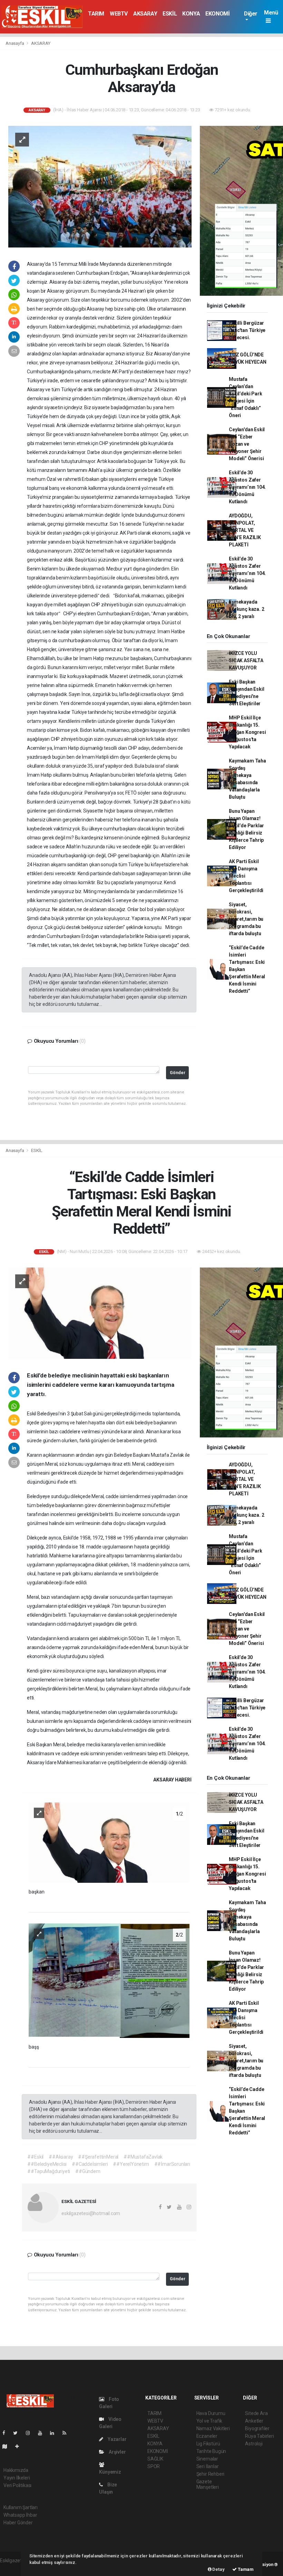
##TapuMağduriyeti (49, 2171)
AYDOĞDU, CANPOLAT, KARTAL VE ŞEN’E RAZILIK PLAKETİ (245, 530)
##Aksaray (61, 2157)
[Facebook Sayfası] (7, 2433)
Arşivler (117, 2452)
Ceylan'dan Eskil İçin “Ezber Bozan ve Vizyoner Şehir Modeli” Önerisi (247, 444)
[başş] (109, 1980)
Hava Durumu (211, 2413)
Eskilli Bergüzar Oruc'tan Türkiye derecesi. (247, 330)
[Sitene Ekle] (20, 2446)
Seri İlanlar (208, 2466)
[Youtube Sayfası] (43, 2433)
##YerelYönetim (131, 2164)
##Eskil (35, 2157)
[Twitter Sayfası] (18, 2433)
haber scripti (13, 2568)
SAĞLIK (155, 2459)
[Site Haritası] (8, 2446)
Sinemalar (207, 2459)
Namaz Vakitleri (213, 2428)
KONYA (191, 14)
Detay (218, 2569)
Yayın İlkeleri (17, 2478)
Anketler (254, 2421)
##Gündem (88, 2171)
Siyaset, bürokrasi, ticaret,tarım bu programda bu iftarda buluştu (246, 919)
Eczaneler (207, 2436)
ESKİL (170, 14)
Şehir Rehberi (211, 2474)
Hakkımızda (16, 2470)
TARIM (96, 14)
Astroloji (254, 2444)
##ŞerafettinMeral (98, 2157)
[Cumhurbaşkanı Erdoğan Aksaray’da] (100, 186)
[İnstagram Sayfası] (31, 2433)
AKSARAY (145, 14)
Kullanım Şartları (21, 2507)
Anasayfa (15, 43)
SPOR (154, 2466)
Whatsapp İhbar (20, 2515)
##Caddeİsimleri (90, 2164)
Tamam (245, 2569)
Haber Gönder (18, 2523)
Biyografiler (257, 2428)
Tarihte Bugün (211, 2451)
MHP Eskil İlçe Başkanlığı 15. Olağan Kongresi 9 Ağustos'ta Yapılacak (247, 732)
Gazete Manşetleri (208, 2484)
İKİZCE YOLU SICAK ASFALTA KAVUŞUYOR (246, 660)
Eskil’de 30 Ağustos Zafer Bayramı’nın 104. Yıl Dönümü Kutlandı (247, 487)
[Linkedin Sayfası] (55, 2433)
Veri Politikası (17, 2485)
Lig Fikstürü (208, 2444)
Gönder (178, 1073)
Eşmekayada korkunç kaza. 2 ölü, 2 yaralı (246, 609)
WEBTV (119, 14)
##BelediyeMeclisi (47, 2164)
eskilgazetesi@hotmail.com (91, 2213)
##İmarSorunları (172, 2164)
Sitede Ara (256, 2413)
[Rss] (67, 2433)
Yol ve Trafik (209, 2421)
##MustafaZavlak (143, 2157)
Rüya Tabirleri (259, 2436)
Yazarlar (116, 2439)
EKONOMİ (217, 14)
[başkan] (109, 1842)
